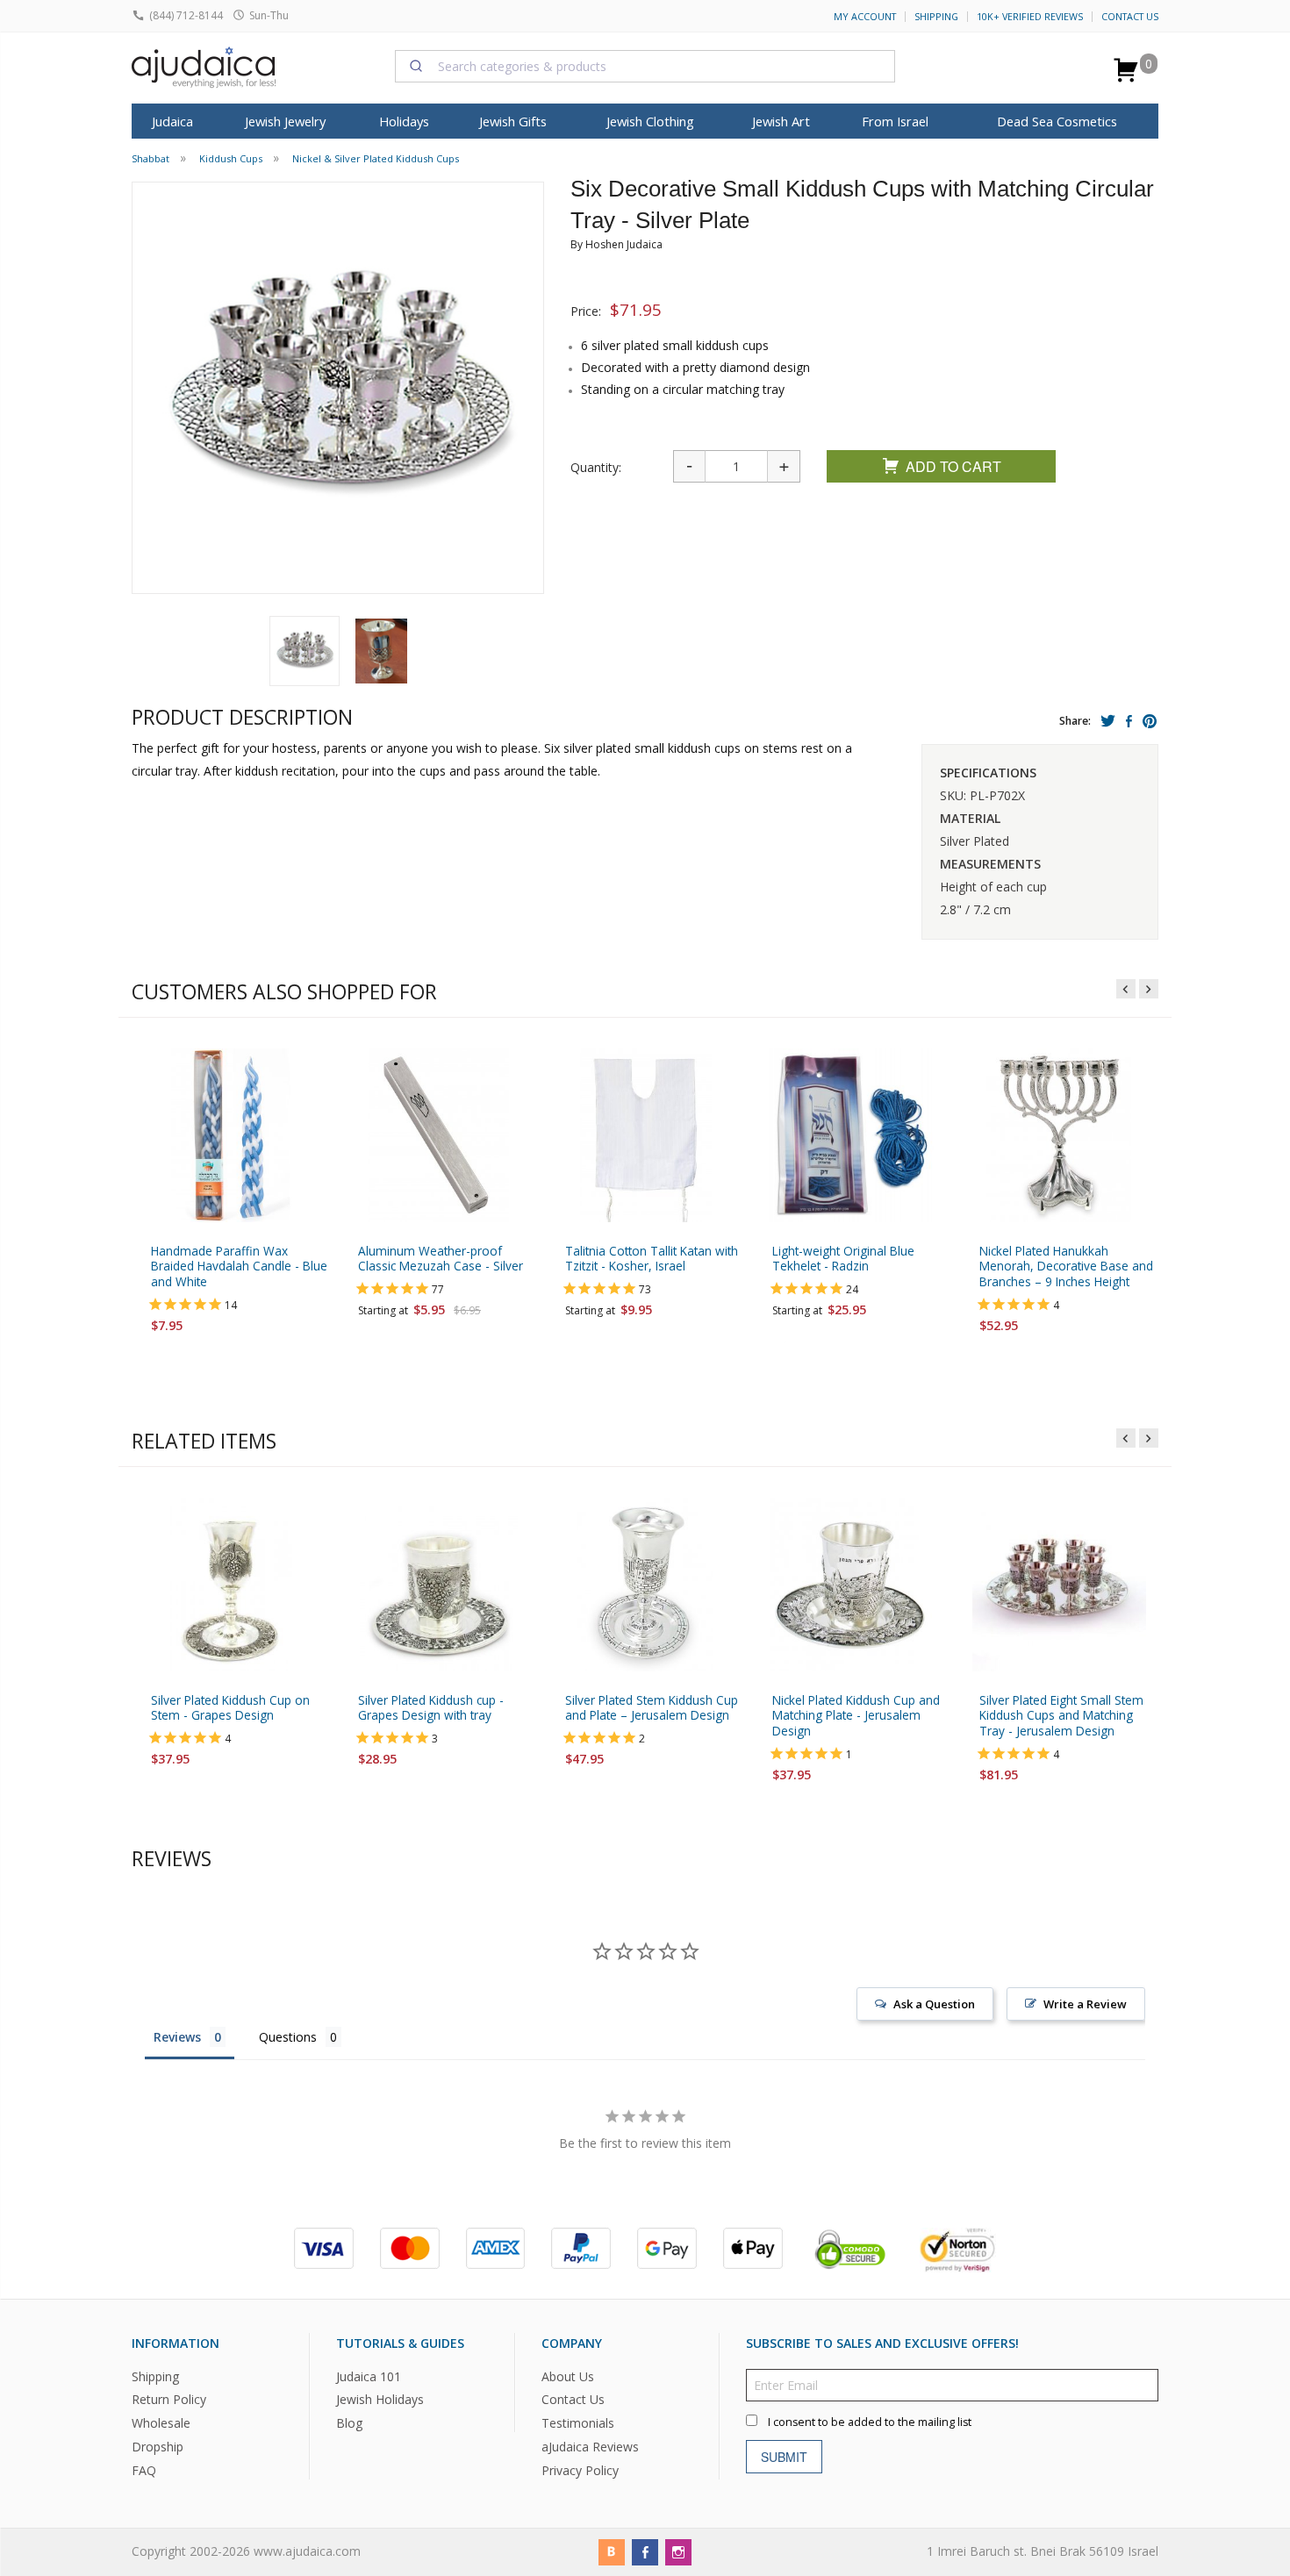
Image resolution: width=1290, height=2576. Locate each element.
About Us (568, 2376)
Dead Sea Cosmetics (1057, 121)
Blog (349, 2423)
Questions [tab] (288, 2037)
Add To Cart (953, 466)
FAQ (144, 2470)
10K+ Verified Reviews (1030, 17)
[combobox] (645, 66)
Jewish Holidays (380, 2399)
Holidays (404, 121)
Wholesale (161, 2423)
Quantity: (596, 467)
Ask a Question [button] (934, 2004)
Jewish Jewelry (285, 121)
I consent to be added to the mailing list (870, 2421)
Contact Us (1130, 17)
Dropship (158, 2447)
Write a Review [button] (1085, 2004)
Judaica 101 (369, 2376)
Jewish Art (781, 121)
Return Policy (169, 2399)
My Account (865, 17)
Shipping (936, 17)
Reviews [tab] (177, 2037)
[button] (305, 651)
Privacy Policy (580, 2470)
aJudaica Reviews (590, 2447)
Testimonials (578, 2423)
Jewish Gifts (513, 121)
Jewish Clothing (650, 121)
